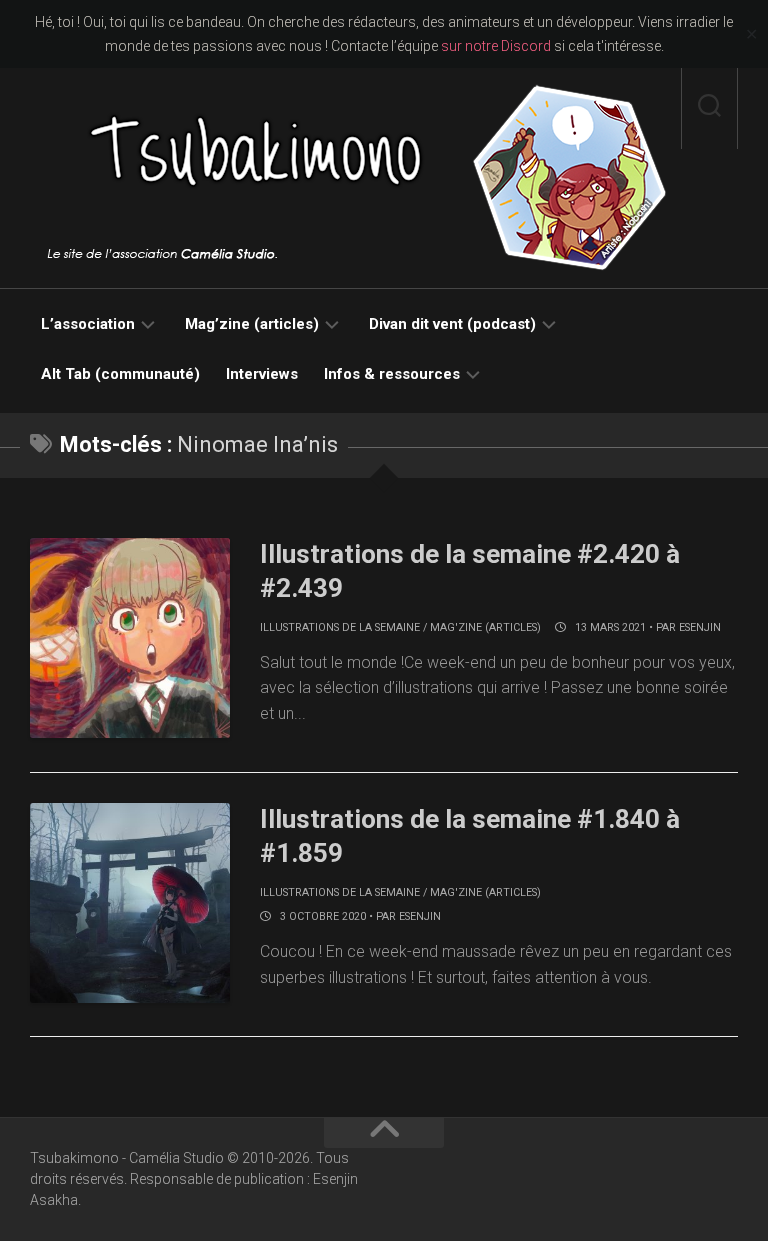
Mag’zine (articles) (252, 324)
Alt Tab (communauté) (120, 374)
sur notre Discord (496, 46)
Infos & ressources (392, 374)
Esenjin (700, 627)
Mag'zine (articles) (485, 627)
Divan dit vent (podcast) (452, 324)
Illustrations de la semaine (340, 627)
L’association (88, 324)
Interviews (262, 374)
